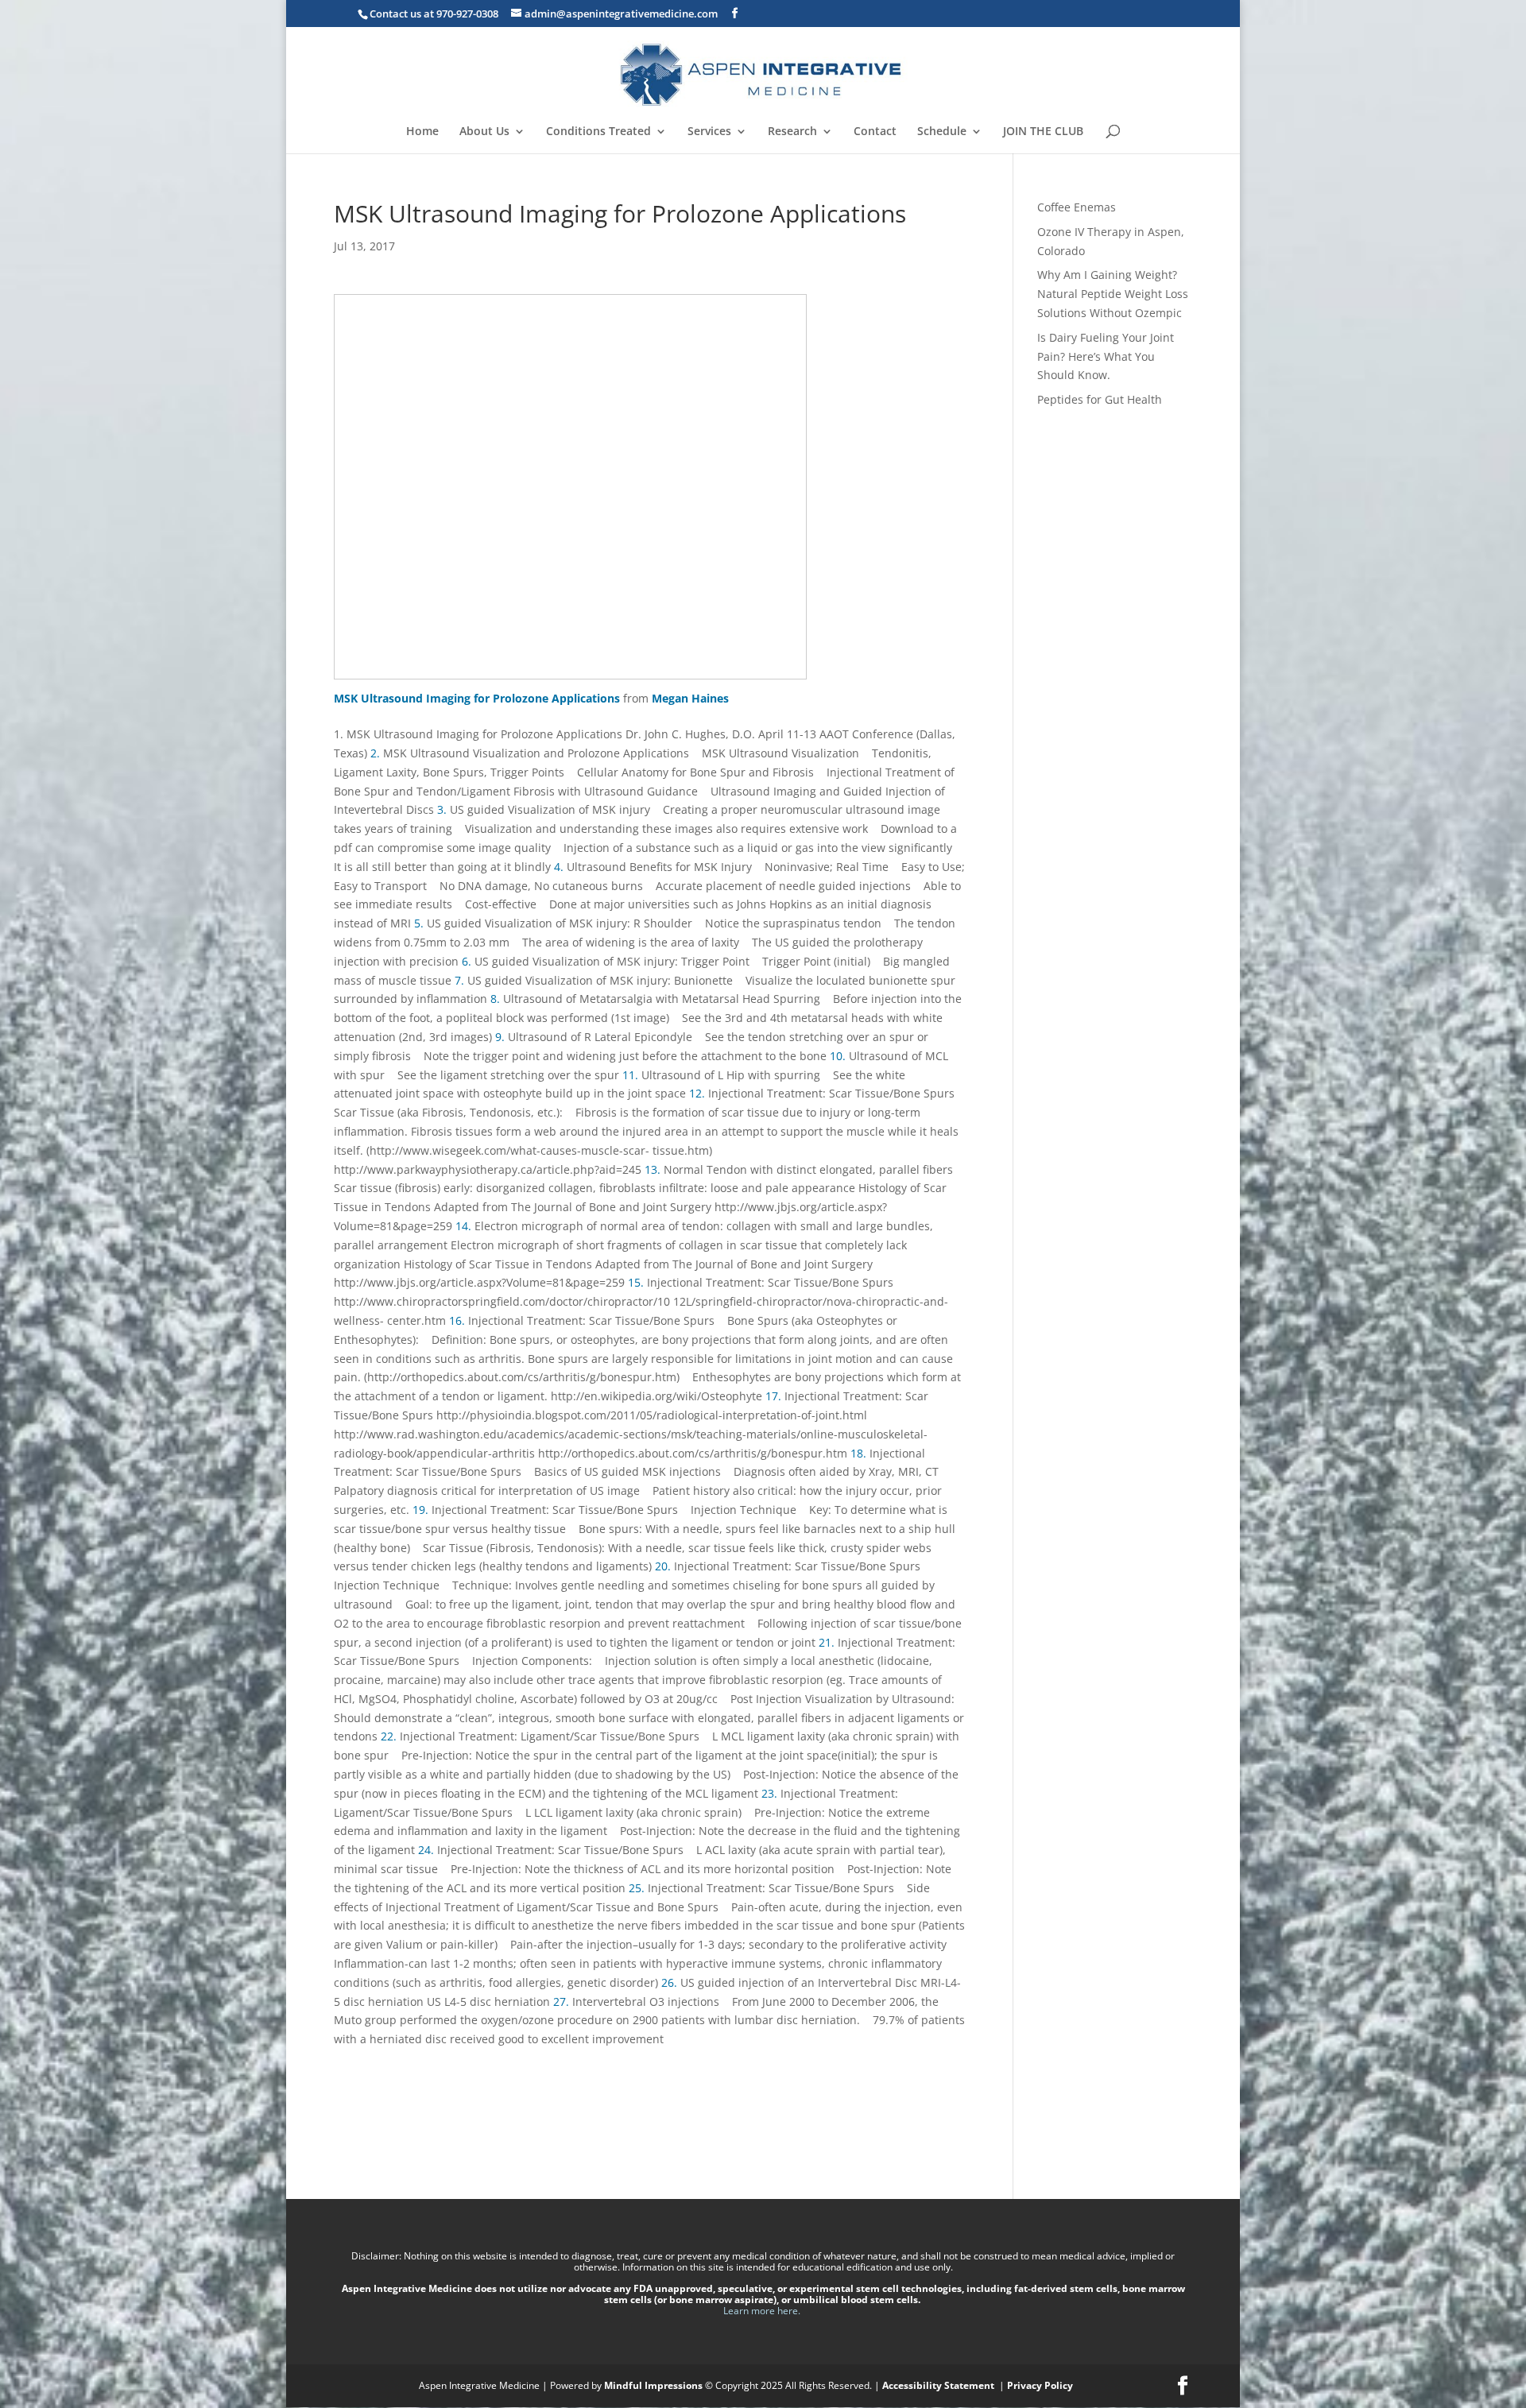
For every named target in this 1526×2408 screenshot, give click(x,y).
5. (420, 923)
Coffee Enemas (1077, 207)
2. (377, 753)
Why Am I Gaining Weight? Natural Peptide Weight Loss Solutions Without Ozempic (1113, 294)
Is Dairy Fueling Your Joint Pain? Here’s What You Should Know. (1106, 356)
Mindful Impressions (653, 2385)
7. (461, 980)
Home (422, 132)
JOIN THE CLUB (1043, 132)
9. (502, 1037)
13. (654, 1169)
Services (709, 132)
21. (828, 1642)
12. (699, 1093)
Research (792, 132)
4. (560, 867)
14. (465, 1226)
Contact (875, 132)
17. (775, 1396)
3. (443, 809)
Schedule (942, 132)
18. (860, 1453)
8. (497, 999)
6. (468, 961)
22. (390, 1736)
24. (428, 1850)
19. (422, 1510)
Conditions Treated (598, 132)
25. (638, 1888)
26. (671, 1982)
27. (563, 2002)
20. (664, 1566)
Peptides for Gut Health (1100, 399)
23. (771, 1793)
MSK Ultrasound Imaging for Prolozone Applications (477, 698)
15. (637, 1282)
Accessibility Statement (939, 2385)
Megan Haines (690, 698)
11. (632, 1075)
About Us (484, 132)
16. (459, 1320)
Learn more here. (763, 2311)
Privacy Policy (1040, 2385)
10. (839, 1056)
